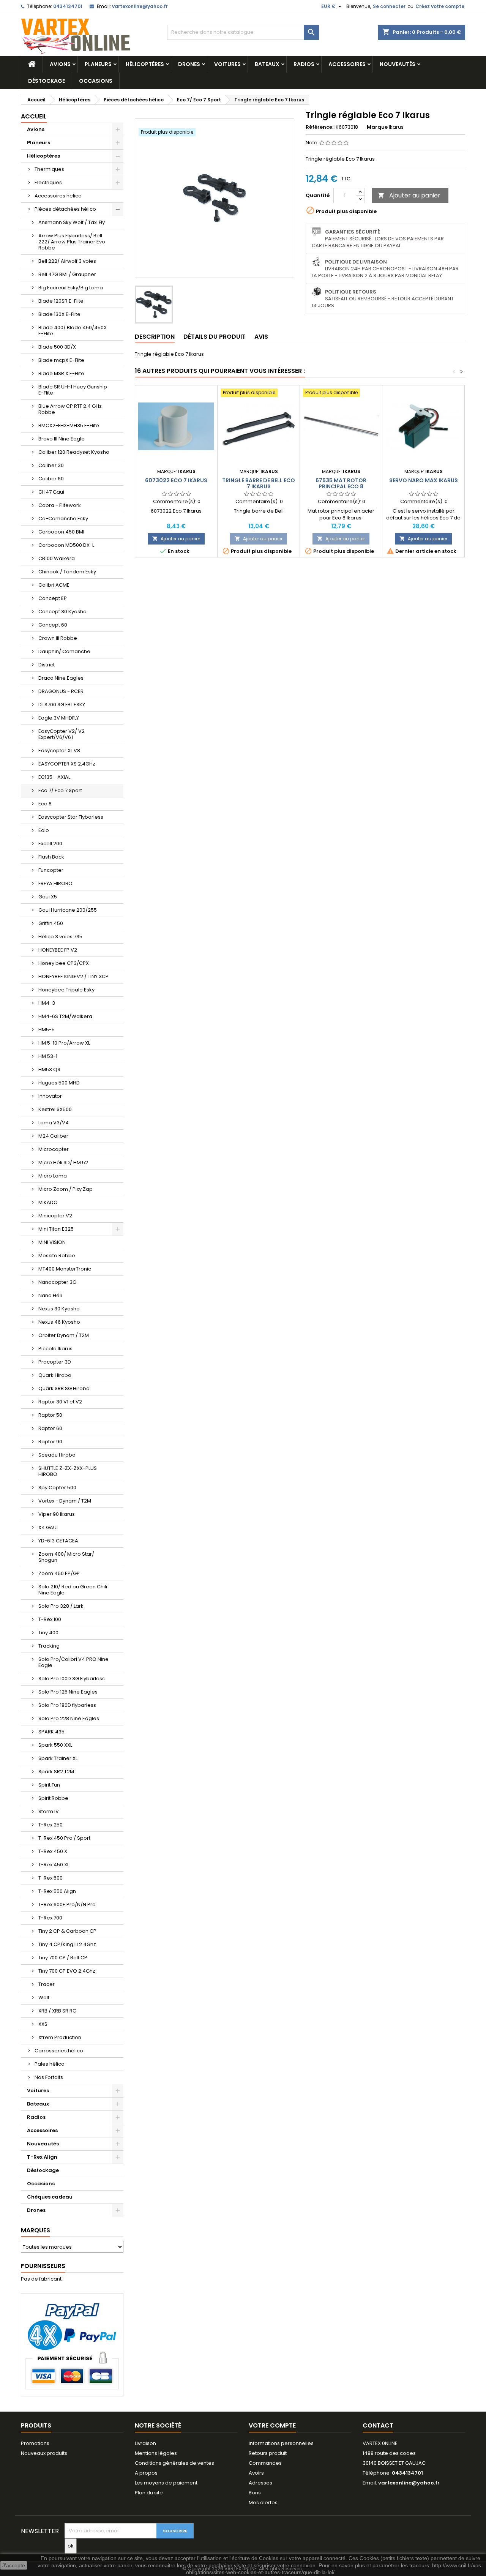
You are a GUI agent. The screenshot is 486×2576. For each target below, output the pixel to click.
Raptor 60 (50, 1428)
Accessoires (347, 64)
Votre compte (272, 2425)
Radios (304, 64)
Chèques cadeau (50, 2197)
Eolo (44, 830)
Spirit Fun (49, 1785)
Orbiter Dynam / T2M (64, 1335)
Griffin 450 (51, 923)
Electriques (48, 182)
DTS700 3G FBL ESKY (62, 705)
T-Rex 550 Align (57, 1891)
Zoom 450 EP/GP (59, 1573)
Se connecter (389, 6)
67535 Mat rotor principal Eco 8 (341, 483)
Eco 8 (45, 804)
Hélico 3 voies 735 (60, 937)
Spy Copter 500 (57, 1488)
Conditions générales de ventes (174, 2463)
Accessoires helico (58, 196)
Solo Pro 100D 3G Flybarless (72, 1679)
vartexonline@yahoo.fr (140, 6)
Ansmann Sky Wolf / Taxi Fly (72, 222)
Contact (378, 2425)
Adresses (260, 2483)
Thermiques (49, 169)
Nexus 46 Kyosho (59, 1322)
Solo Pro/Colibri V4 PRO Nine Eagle (73, 1662)
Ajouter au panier (409, 195)
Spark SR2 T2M (56, 1772)
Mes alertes (263, 2503)
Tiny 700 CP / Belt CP (63, 1958)
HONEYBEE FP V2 (58, 950)
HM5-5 (47, 1030)
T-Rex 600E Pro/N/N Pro (67, 1904)
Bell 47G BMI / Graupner (67, 274)
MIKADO (48, 1202)
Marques (36, 2230)
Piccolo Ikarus (55, 1349)
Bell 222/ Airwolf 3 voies (67, 261)
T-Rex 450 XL (54, 1865)
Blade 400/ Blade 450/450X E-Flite (73, 331)
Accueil (34, 116)
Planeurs (98, 64)
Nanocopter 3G (57, 1282)
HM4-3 (47, 1003)
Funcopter (51, 870)
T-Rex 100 (50, 1619)
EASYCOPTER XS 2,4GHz (67, 764)
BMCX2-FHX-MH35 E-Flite (69, 425)
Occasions (96, 81)
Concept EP (53, 598)
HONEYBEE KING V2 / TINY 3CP (73, 976)
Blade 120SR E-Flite (61, 301)
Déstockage (47, 81)
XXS (43, 2024)
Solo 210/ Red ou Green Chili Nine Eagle (73, 1590)
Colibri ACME (54, 585)
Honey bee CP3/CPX (64, 963)
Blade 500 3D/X (57, 347)
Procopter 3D (55, 1362)
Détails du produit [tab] (215, 337)
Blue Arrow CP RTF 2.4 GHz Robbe (70, 409)
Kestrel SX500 (55, 1109)
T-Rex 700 (50, 1918)
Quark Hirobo (55, 1375)
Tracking (49, 1646)
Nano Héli (50, 1295)
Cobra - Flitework (60, 505)
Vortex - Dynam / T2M (65, 1501)
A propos (146, 2473)
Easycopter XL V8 (59, 751)
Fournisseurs (43, 2266)
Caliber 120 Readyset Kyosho (74, 452)
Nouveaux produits (44, 2453)
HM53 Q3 (49, 1069)
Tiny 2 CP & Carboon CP (67, 1931)
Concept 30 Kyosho (62, 612)
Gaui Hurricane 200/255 (68, 910)
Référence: (320, 127)
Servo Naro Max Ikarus (424, 480)
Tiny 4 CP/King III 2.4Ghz (67, 1944)
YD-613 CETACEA (58, 1541)
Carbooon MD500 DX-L (66, 545)
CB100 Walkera (57, 558)
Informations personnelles (281, 2443)
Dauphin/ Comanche (64, 651)
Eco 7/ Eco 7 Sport (60, 790)
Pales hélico (50, 2064)
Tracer (47, 1984)
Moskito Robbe (57, 1256)
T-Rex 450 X (53, 1851)
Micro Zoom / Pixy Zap (65, 1189)
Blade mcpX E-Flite (61, 360)
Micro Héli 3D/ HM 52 (63, 1163)
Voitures (227, 64)
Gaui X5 (48, 897)
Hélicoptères (145, 64)
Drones (189, 64)
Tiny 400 (48, 1633)
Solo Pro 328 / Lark (61, 1606)
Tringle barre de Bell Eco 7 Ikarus (259, 483)
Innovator (50, 1096)
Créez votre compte (440, 6)
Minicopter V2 (55, 1216)
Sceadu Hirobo (57, 1455)
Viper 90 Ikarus (57, 1514)
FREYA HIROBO (55, 883)
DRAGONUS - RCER (61, 691)
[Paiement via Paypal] (72, 2345)
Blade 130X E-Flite (59, 314)
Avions (60, 64)
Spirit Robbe (53, 1798)
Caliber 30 (51, 465)
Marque (377, 127)
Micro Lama (53, 1176)
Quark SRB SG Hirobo (64, 1388)
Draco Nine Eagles (61, 678)
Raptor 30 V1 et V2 (60, 1402)
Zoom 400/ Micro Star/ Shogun (66, 1557)
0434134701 (68, 6)
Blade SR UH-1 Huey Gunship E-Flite (73, 390)
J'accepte (14, 2565)
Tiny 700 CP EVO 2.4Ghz (67, 1971)
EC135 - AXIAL (54, 777)
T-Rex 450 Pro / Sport (64, 1838)
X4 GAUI (48, 1527)
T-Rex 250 (50, 1825)
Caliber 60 (51, 479)
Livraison (145, 2443)
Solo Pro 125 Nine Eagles (68, 1692)
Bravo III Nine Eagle (62, 439)
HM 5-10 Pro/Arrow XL (64, 1043)
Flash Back (51, 857)
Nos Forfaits (49, 2077)
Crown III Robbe (58, 638)
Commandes (265, 2463)
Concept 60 (53, 625)
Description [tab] (155, 337)
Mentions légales (156, 2453)
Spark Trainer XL (58, 1758)
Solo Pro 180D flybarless (67, 1705)
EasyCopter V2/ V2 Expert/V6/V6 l (62, 734)
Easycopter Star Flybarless (71, 817)
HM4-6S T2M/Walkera (65, 1016)
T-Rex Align (42, 2157)
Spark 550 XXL (55, 1745)
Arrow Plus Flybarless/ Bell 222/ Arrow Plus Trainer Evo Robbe (72, 242)
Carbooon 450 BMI (61, 532)
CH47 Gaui (51, 492)
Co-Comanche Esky (63, 519)
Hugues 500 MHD (59, 1083)
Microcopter (54, 1149)
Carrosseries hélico (59, 2051)
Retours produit (268, 2453)
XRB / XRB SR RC (57, 2011)
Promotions (35, 2443)
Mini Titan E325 (56, 1229)
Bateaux (267, 64)
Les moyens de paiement (166, 2483)
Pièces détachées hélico (65, 209)
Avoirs (256, 2473)
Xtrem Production (60, 2037)
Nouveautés (398, 64)
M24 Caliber (53, 1136)
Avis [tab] (261, 337)
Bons (255, 2493)
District (47, 665)
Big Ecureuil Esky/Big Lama (71, 288)
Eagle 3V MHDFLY (59, 718)
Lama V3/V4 (54, 1123)
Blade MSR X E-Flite (61, 373)
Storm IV (49, 1811)
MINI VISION (52, 1242)
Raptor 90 (50, 1442)
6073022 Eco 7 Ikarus (176, 480)
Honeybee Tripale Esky (66, 990)
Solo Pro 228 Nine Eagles (69, 1718)
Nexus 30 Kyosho (59, 1309)
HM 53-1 (48, 1056)
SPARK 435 (51, 1732)
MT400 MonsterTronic (65, 1269)
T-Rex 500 (50, 1878)
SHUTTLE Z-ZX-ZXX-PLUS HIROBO (68, 1471)
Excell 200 (50, 844)
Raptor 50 (50, 1415)
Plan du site (149, 2493)
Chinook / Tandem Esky (67, 572)
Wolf (44, 1998)
